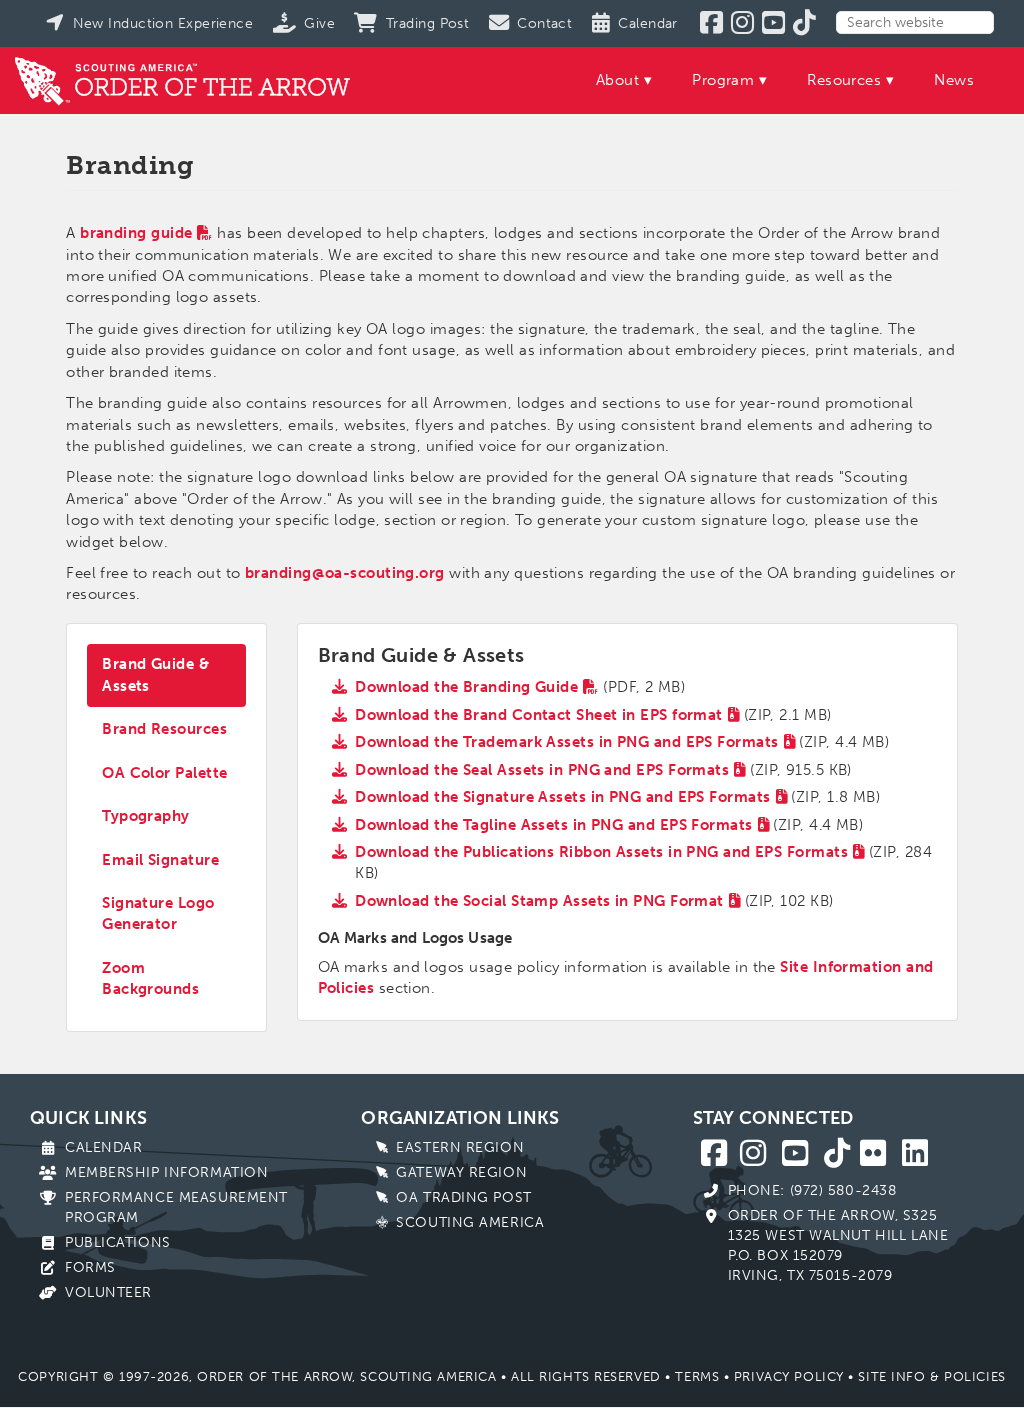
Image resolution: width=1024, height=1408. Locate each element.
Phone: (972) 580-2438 (812, 1190)
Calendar (103, 1147)
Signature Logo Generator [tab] (158, 913)
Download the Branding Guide (466, 687)
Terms (697, 1376)
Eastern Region (460, 1147)
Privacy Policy (789, 1376)
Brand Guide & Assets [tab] (155, 674)
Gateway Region (461, 1172)
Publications (118, 1242)
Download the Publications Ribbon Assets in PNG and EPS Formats (601, 852)
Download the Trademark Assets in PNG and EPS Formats (566, 742)
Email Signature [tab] (160, 860)
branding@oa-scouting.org (345, 573)
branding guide (136, 233)
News (954, 80)
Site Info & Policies (931, 1376)
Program (723, 80)
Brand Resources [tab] (164, 729)
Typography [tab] (146, 816)
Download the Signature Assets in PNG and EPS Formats (562, 797)
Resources (844, 80)
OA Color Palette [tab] (164, 773)
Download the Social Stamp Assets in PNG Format (539, 901)
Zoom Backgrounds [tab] (150, 978)
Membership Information (166, 1172)
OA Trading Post (463, 1197)
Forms (90, 1267)
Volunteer (108, 1292)
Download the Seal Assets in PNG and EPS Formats (542, 770)
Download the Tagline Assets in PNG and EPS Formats (554, 825)
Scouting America (470, 1222)
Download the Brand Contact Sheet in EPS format (539, 715)
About (617, 80)
